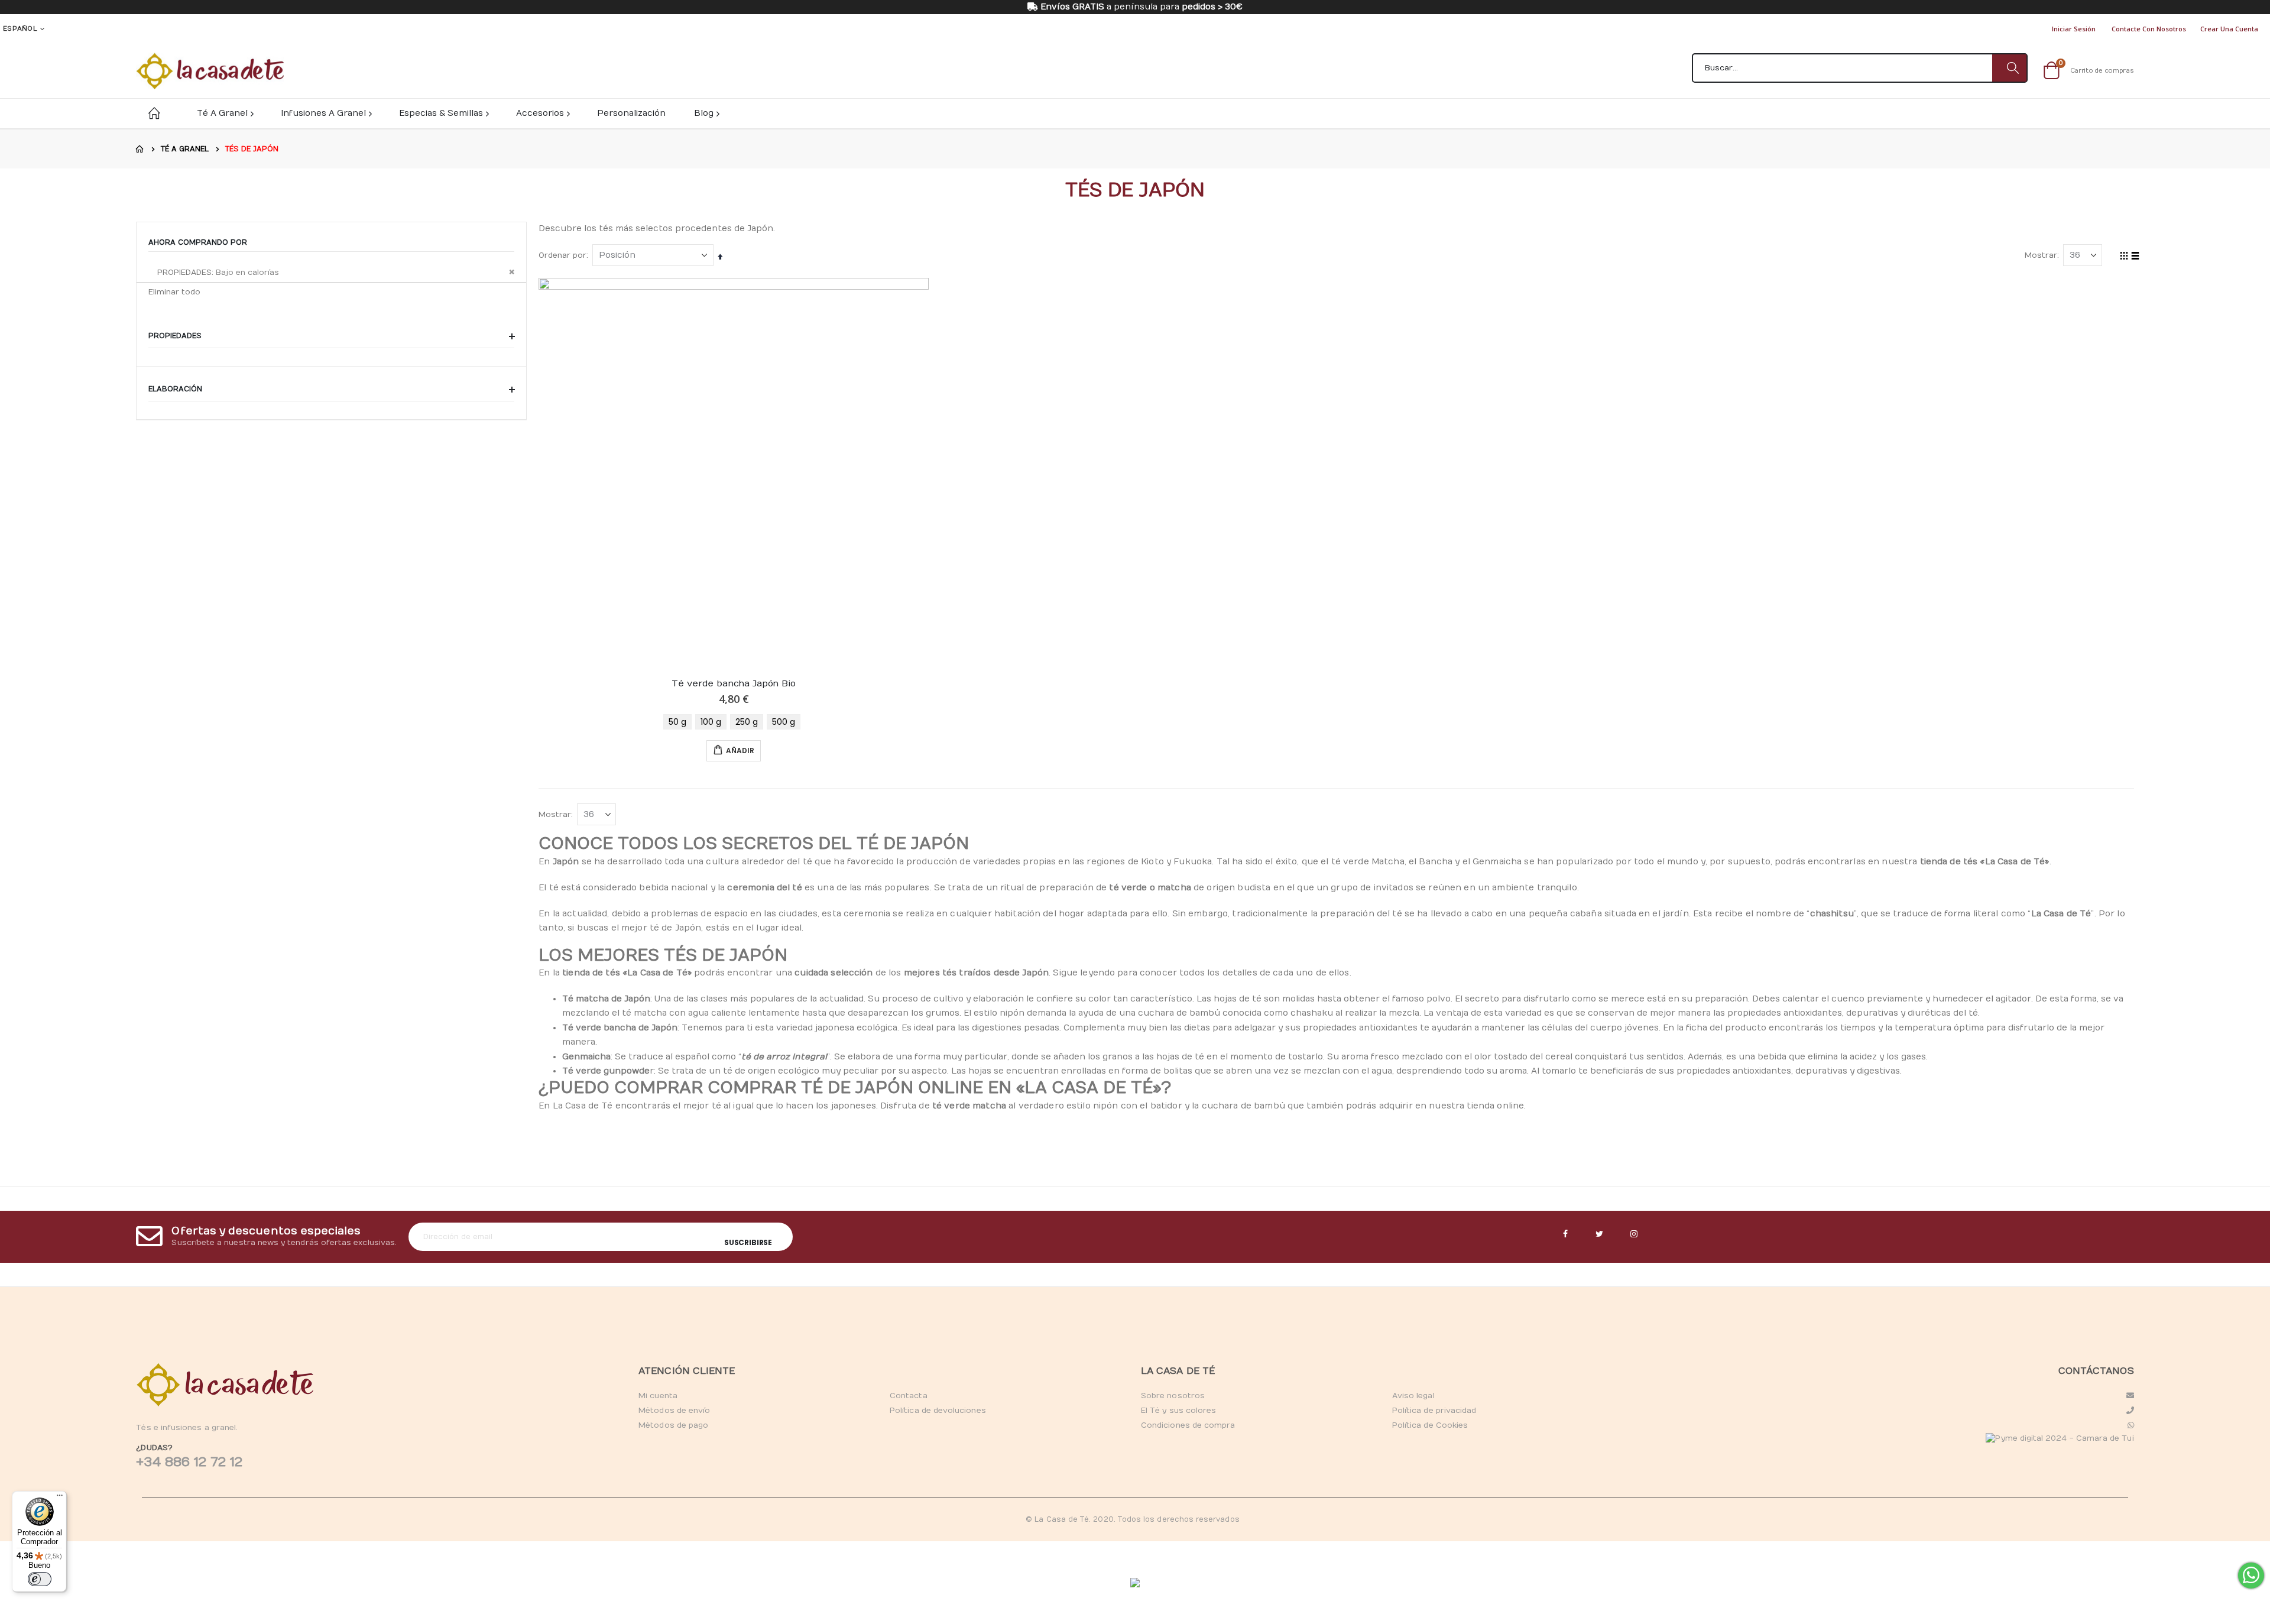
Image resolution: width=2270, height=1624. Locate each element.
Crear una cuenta (2229, 29)
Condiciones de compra (1188, 1425)
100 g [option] (711, 722)
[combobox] (1860, 68)
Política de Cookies (1430, 1425)
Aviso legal (1413, 1396)
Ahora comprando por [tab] (198, 242)
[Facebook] (1565, 1234)
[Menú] (60, 1498)
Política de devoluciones (938, 1411)
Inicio (140, 149)
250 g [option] (747, 722)
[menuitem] (706, 113)
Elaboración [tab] (176, 389)
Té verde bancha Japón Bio (733, 683)
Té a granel (185, 149)
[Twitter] (1600, 1234)
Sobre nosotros (1173, 1396)
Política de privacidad (1434, 1411)
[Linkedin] (1634, 1234)
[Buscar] (2009, 68)
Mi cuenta (658, 1396)
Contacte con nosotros (2149, 29)
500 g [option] (784, 722)
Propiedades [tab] (176, 336)
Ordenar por (562, 255)
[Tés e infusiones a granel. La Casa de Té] (210, 71)
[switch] (40, 1579)
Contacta (909, 1396)
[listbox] (734, 722)
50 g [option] (677, 722)
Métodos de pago (673, 1425)
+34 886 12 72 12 (189, 1462)
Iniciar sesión (2074, 29)
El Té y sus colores (1178, 1411)
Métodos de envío (674, 1411)
